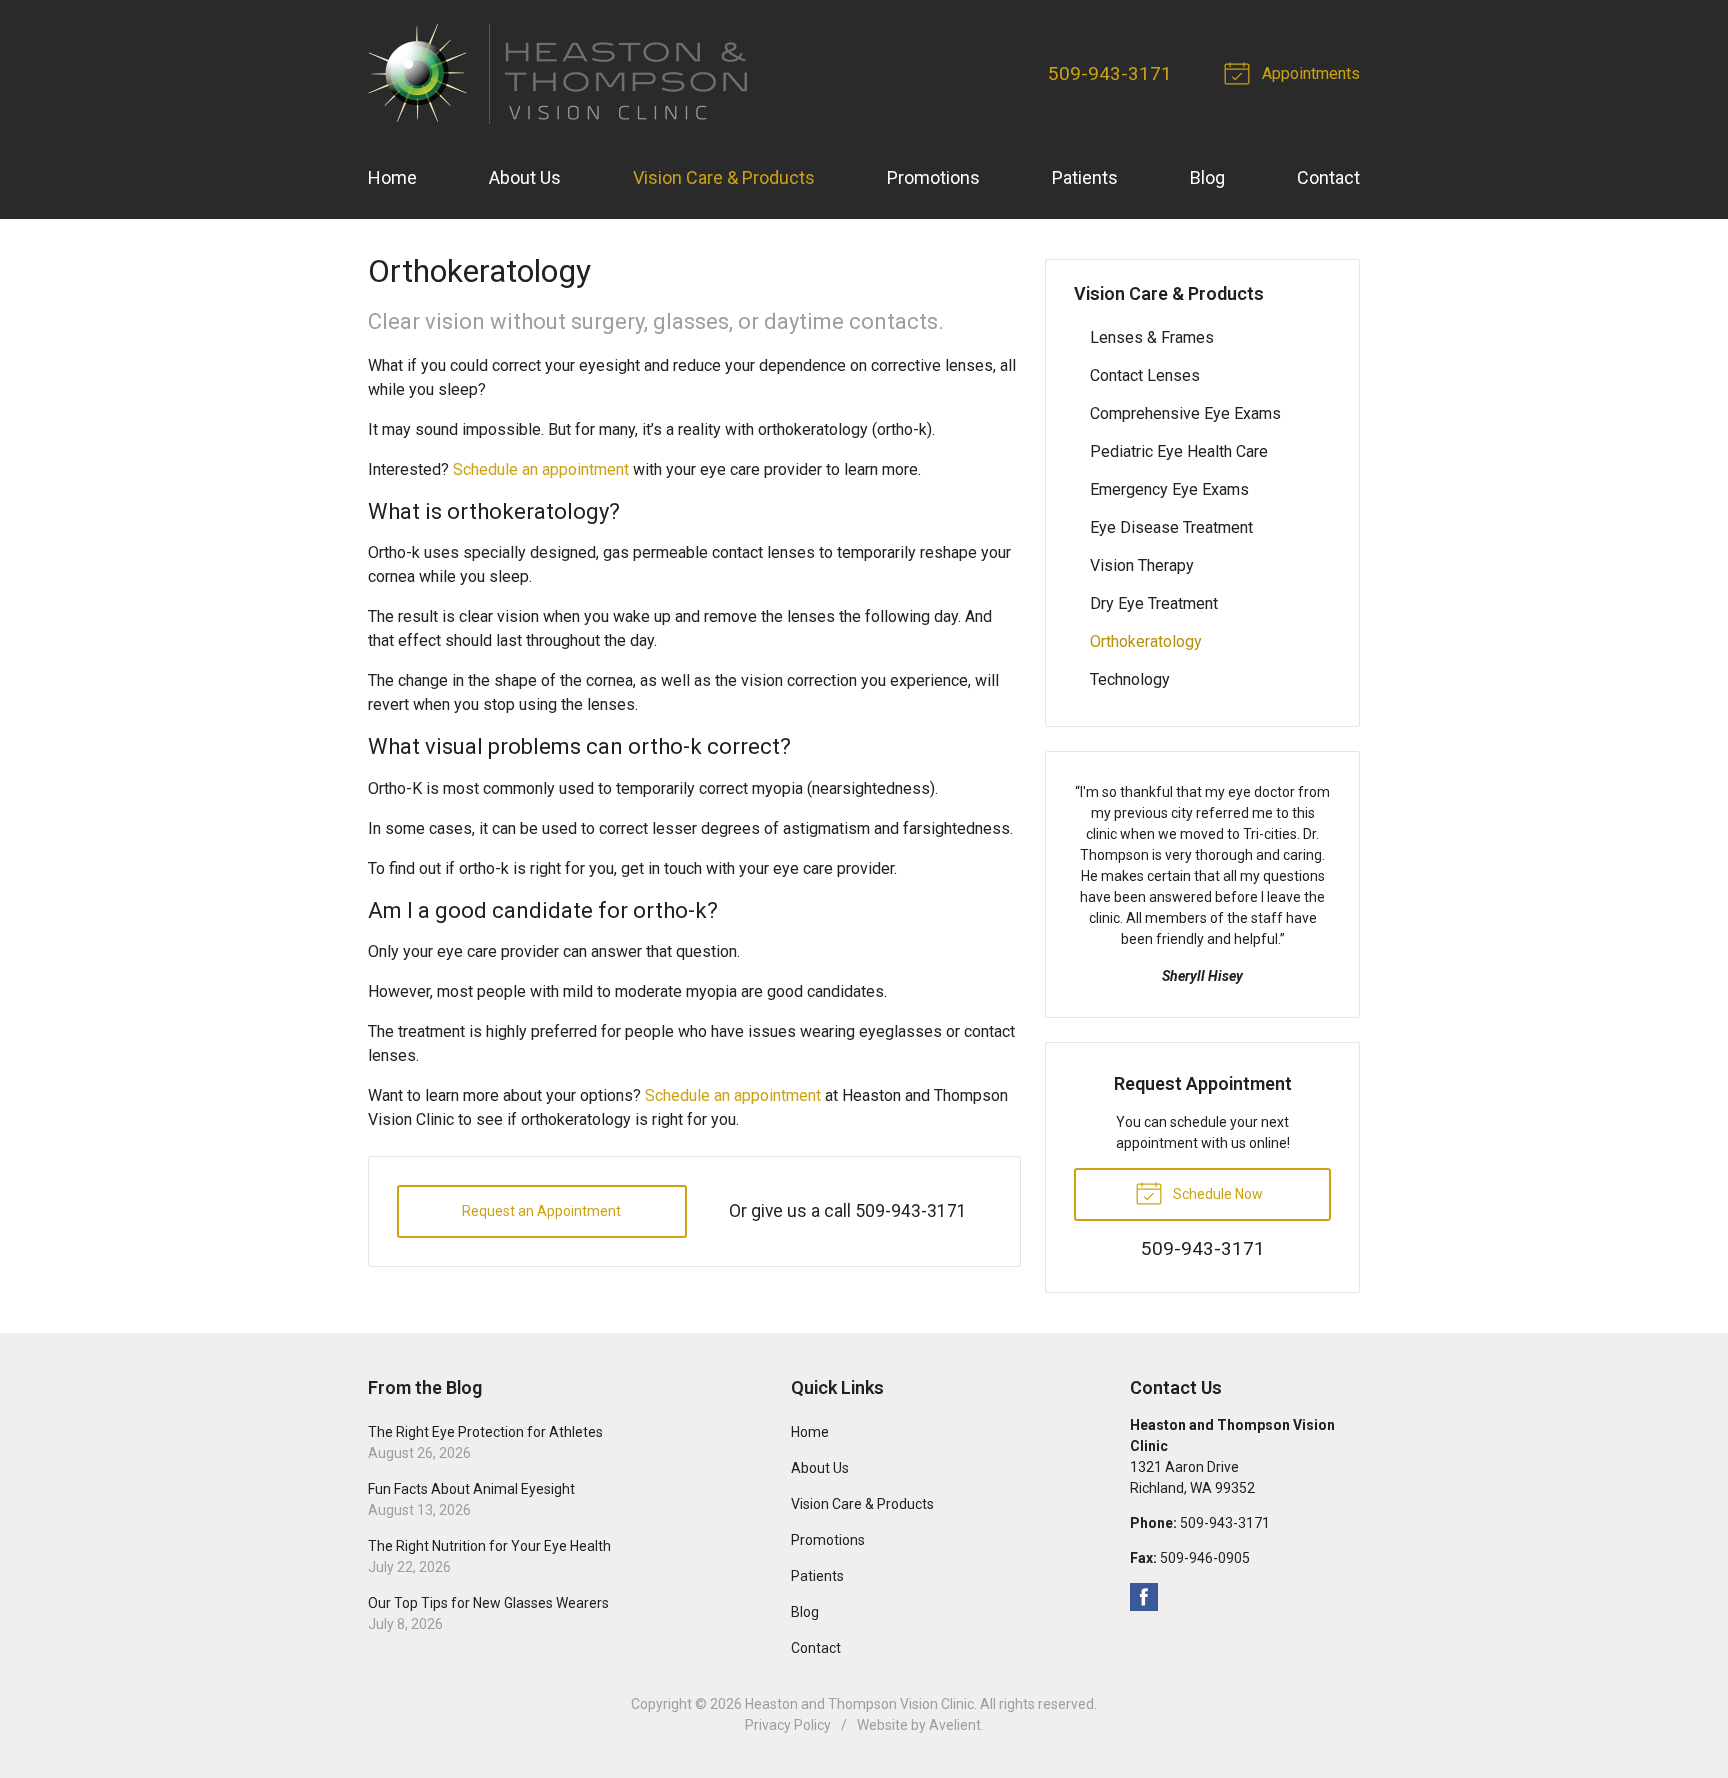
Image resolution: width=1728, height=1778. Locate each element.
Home (392, 177)
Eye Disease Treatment (1171, 527)
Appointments (1309, 73)
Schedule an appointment (541, 469)
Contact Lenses (1145, 375)
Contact (1328, 177)
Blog (1207, 177)
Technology (1130, 679)
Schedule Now (1216, 1194)
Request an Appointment (541, 1211)
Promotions (933, 177)
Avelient (955, 1725)
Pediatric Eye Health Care (1179, 451)
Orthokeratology (1146, 641)
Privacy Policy (788, 1725)
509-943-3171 (1110, 73)
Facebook (1144, 1597)
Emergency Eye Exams (1169, 489)
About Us (525, 177)
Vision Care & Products (724, 177)
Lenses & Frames (1152, 337)
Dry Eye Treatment (1154, 603)
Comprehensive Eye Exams (1185, 413)
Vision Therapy (1142, 565)
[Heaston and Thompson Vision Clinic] (557, 74)
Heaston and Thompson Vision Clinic (859, 1704)
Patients (1085, 177)
